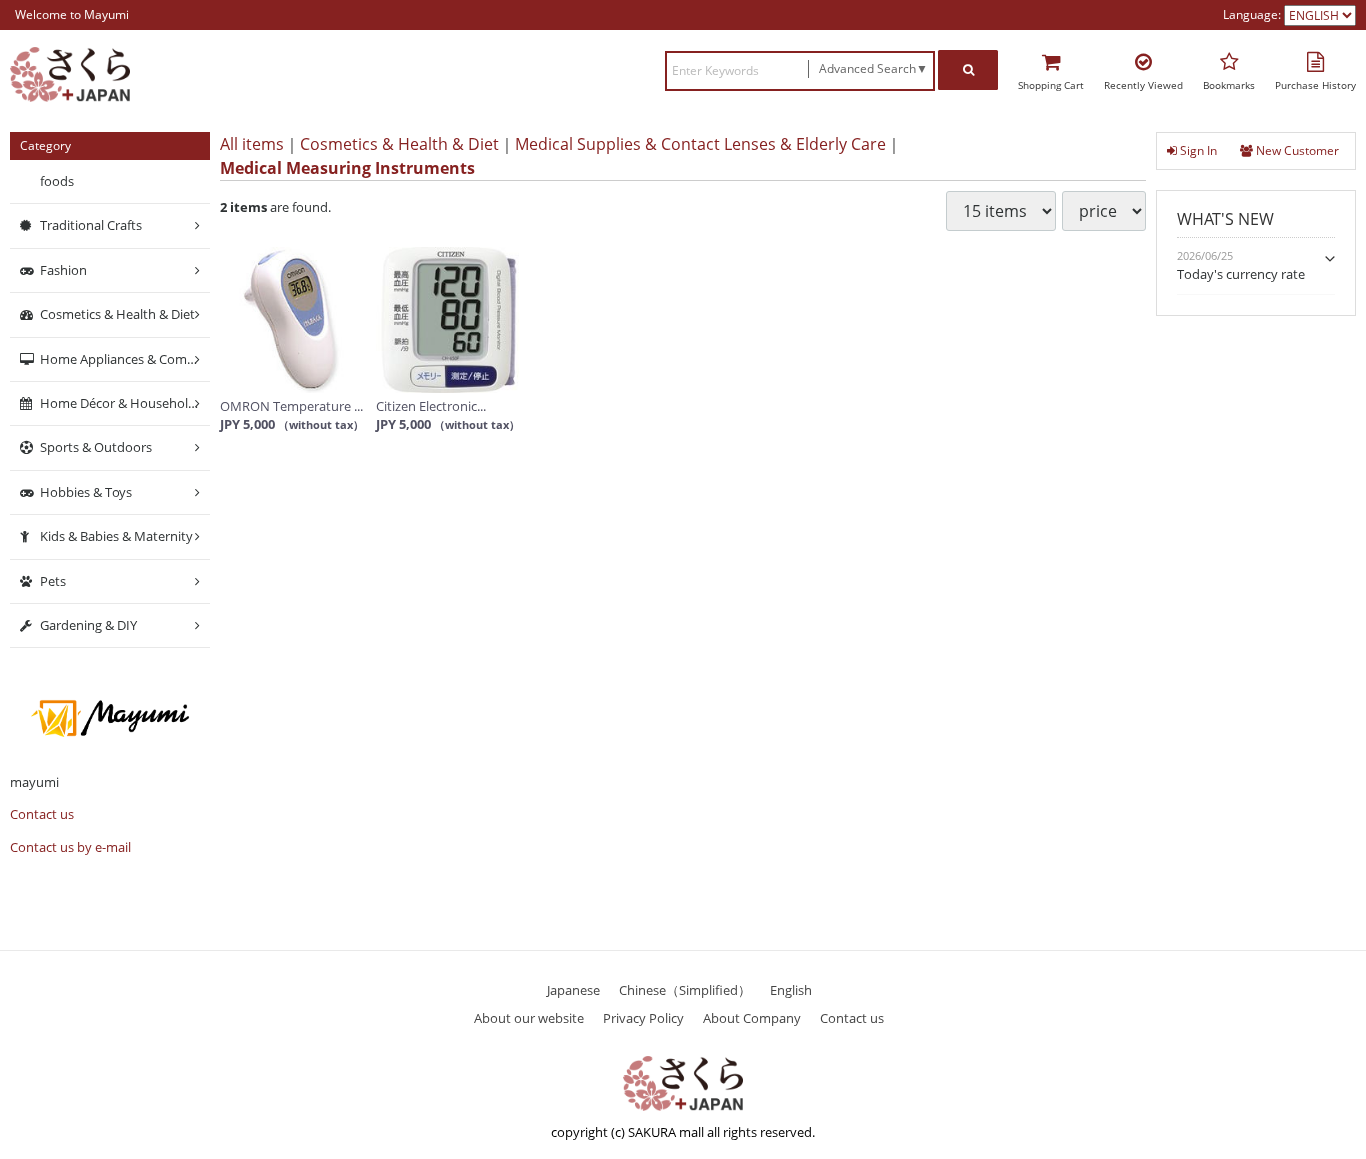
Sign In (1197, 150)
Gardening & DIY (88, 625)
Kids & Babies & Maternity (116, 536)
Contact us (42, 814)
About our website (529, 1017)
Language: (1253, 14)
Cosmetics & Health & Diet (399, 144)
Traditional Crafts (91, 225)
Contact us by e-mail (70, 847)
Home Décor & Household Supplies (125, 403)
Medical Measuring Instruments (347, 168)
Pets (53, 580)
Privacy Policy (643, 1017)
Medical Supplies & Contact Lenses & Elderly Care (700, 144)
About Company (752, 1017)
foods (57, 181)
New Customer (1296, 150)
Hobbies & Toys (86, 492)
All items (252, 144)
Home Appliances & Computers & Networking (125, 358)
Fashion (63, 270)
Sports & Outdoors (96, 447)
